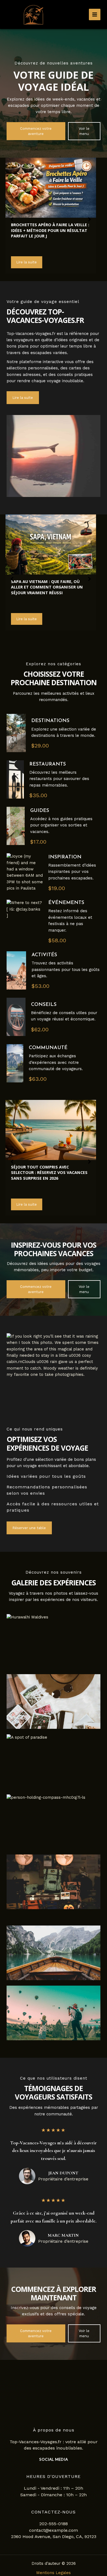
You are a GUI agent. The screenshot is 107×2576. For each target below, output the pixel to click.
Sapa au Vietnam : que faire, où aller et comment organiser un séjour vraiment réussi (47, 587)
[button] (36, 131)
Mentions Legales (54, 2573)
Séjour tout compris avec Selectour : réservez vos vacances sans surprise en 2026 (49, 1172)
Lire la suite (27, 262)
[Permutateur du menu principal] (95, 14)
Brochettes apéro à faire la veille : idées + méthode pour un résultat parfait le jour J (50, 230)
